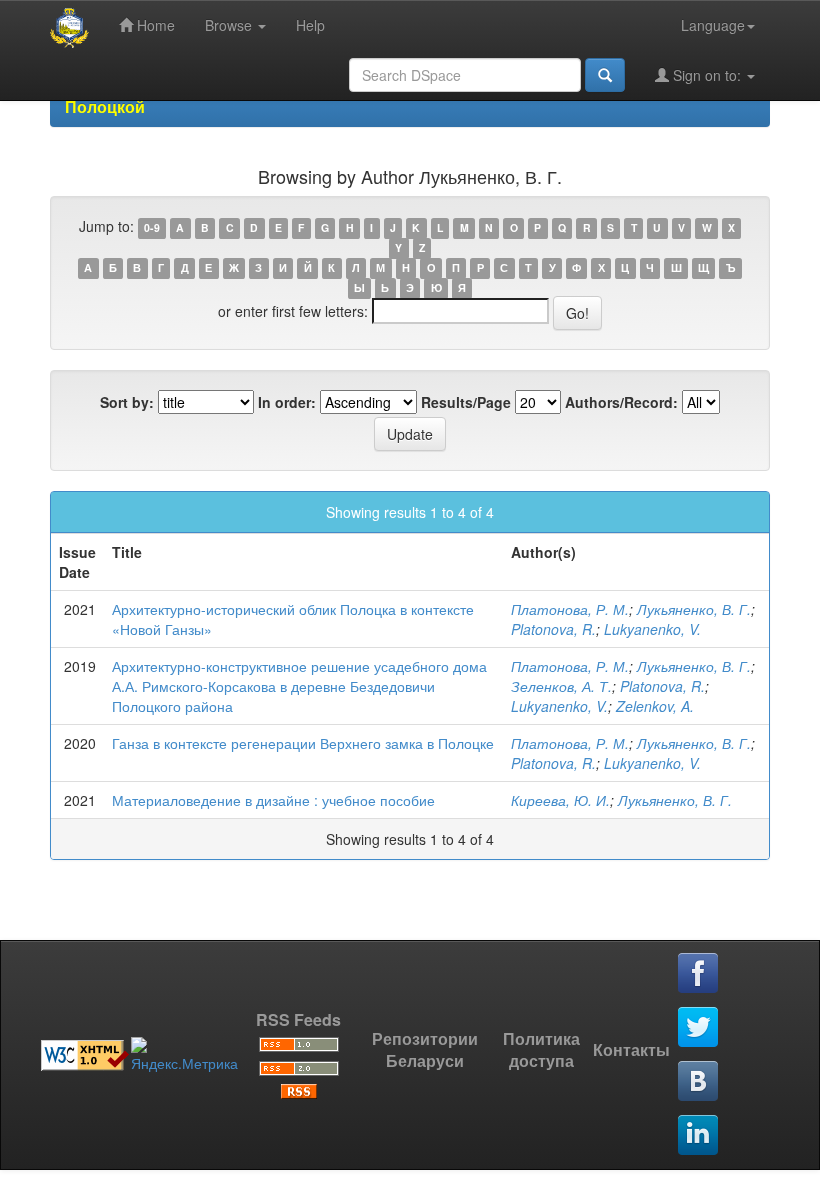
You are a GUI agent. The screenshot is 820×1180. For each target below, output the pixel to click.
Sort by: (127, 402)
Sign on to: (707, 75)
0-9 (152, 227)
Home (154, 25)
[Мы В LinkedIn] (699, 1136)
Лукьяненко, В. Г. (694, 609)
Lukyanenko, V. (652, 629)
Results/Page (466, 402)
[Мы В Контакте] (699, 1082)
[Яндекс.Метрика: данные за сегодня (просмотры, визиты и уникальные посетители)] (184, 1055)
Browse (230, 25)
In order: (287, 402)
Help (310, 25)
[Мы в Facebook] (699, 974)
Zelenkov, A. (655, 706)
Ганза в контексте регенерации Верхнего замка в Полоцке (303, 743)
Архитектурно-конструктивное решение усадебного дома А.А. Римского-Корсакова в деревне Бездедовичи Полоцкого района (299, 686)
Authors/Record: (621, 402)
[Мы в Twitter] (699, 1028)
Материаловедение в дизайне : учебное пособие (273, 800)
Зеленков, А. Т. (561, 686)
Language (713, 25)
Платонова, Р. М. (570, 609)
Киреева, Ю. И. (560, 800)
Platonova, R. (553, 629)
